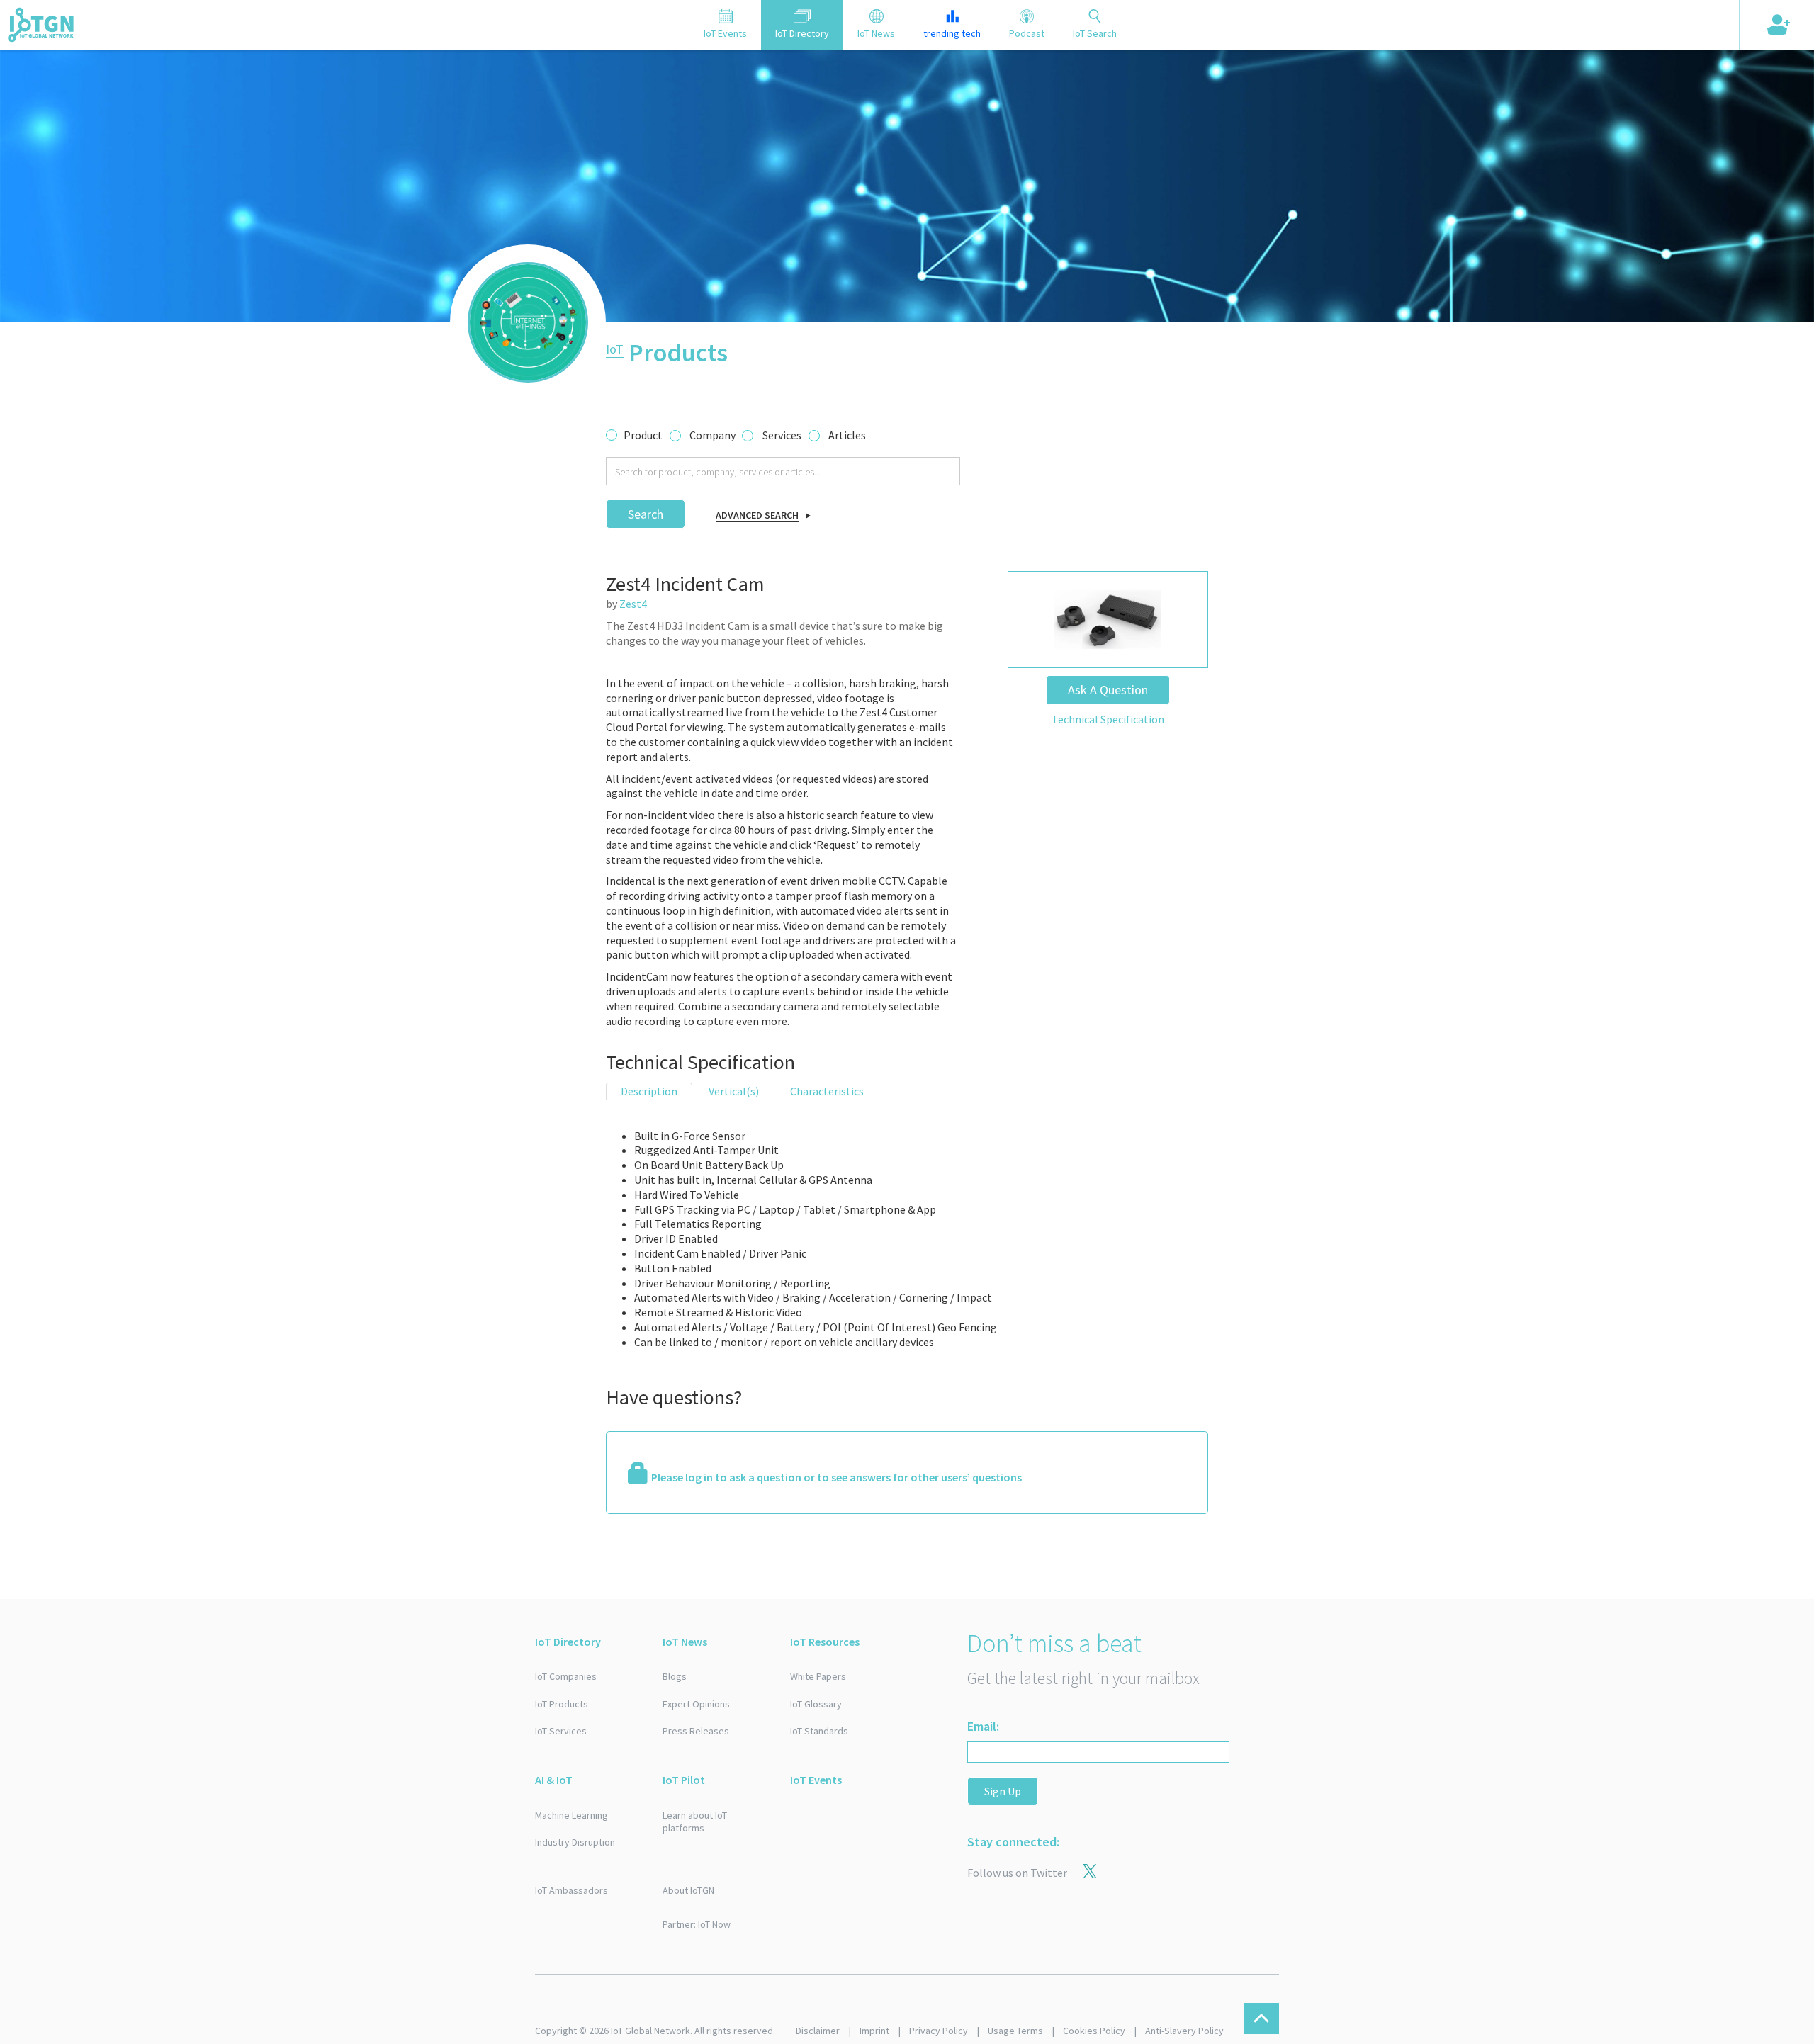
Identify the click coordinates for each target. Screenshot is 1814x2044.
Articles (847, 435)
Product (643, 435)
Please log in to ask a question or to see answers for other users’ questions (836, 1477)
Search (646, 514)
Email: (983, 1726)
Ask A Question (1108, 690)
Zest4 (633, 604)
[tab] (725, 25)
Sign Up (1003, 1791)
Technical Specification (1108, 719)
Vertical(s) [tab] (734, 1091)
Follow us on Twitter (1017, 1873)
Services (782, 435)
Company (712, 435)
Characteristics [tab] (827, 1091)
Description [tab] (649, 1091)
